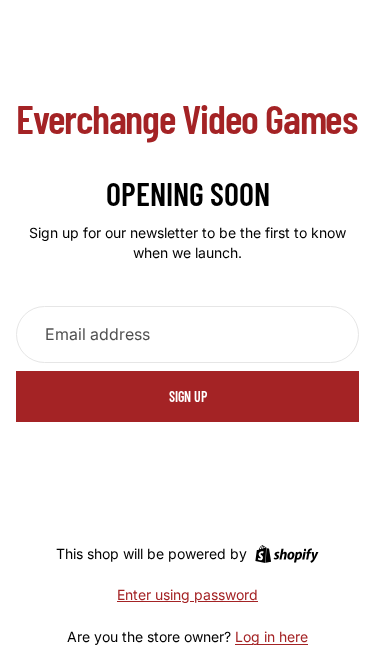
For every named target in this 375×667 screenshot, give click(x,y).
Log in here (271, 636)
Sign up (188, 396)
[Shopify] (286, 554)
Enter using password (187, 594)
